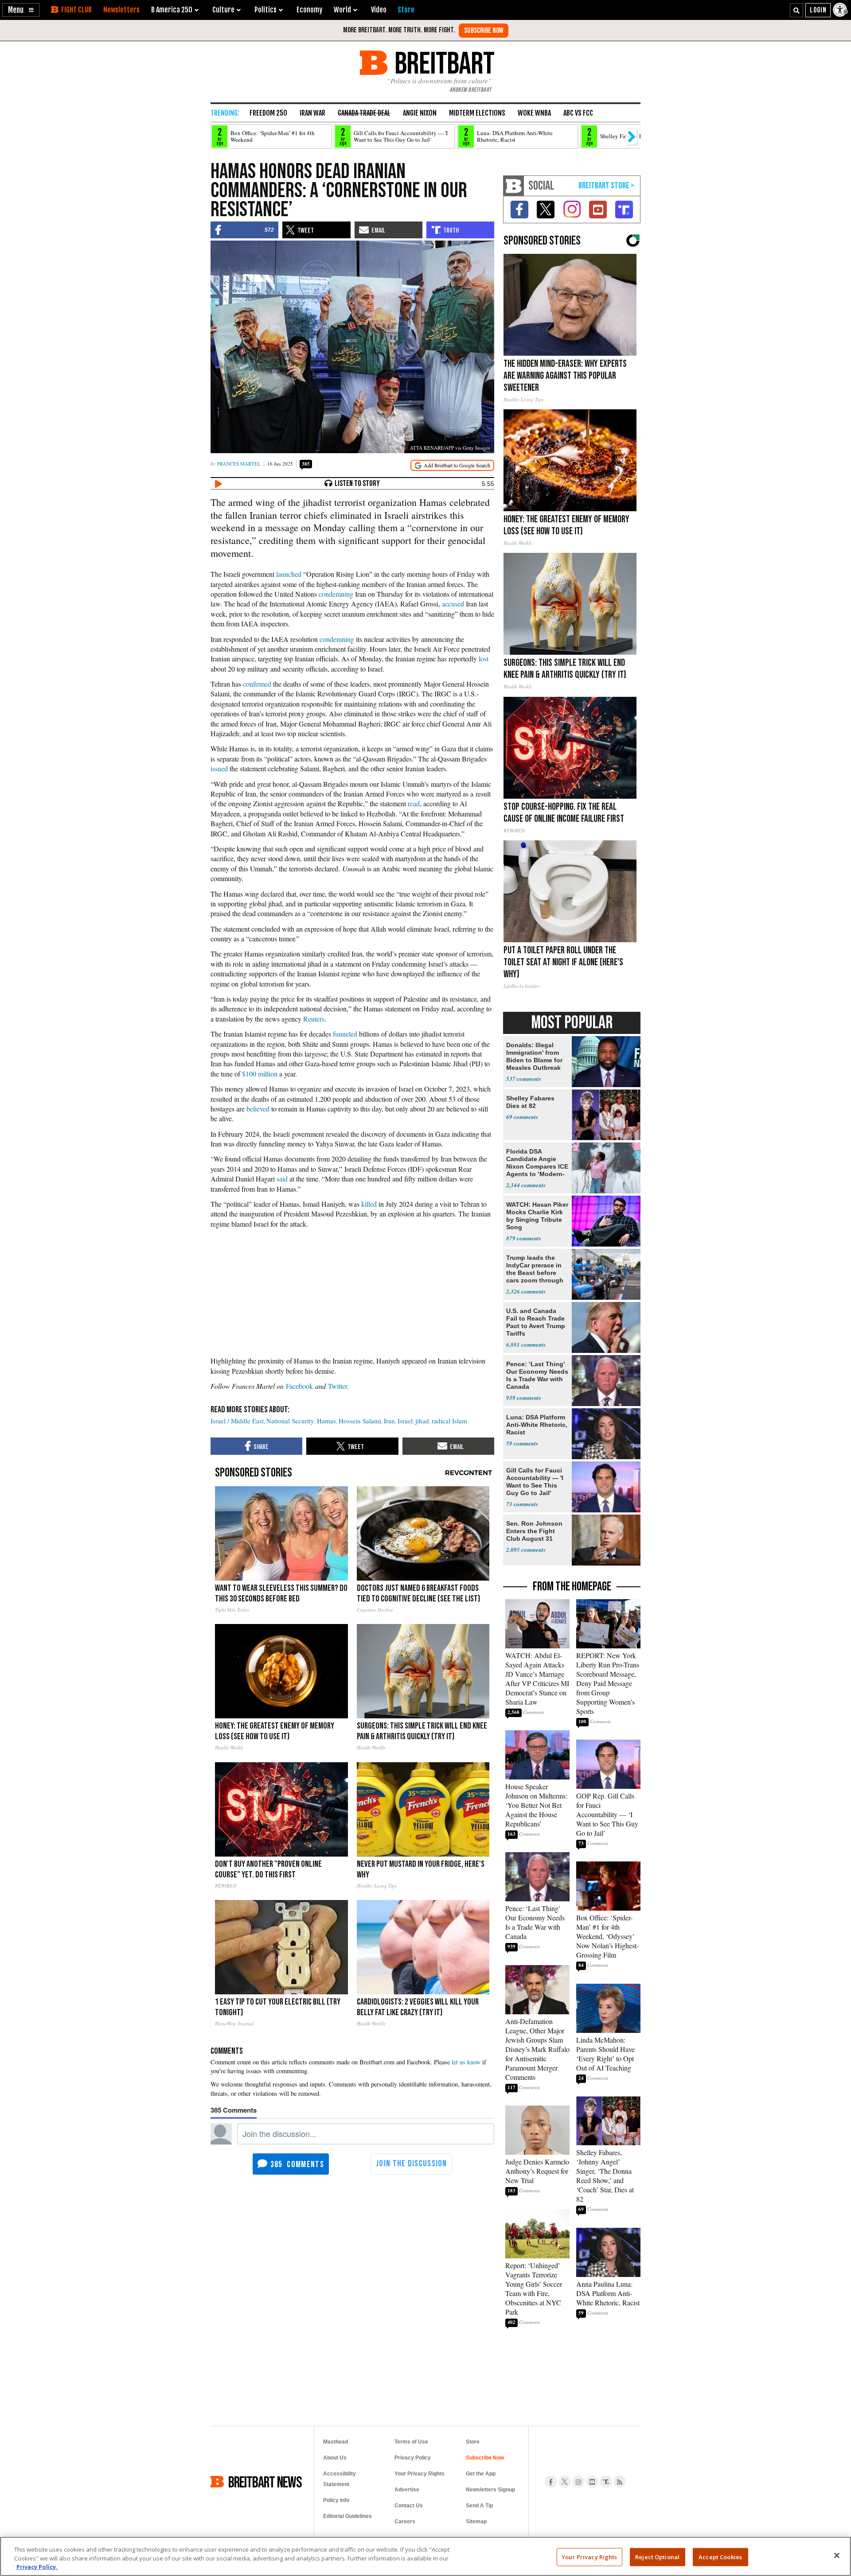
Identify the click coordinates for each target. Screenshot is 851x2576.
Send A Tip (479, 2506)
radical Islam (449, 1421)
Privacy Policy (413, 2458)
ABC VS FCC (578, 113)
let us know (466, 2062)
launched (289, 574)
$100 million (260, 1074)
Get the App (481, 2474)
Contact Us (409, 2506)
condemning (336, 594)
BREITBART (443, 63)
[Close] (837, 2555)
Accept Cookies (720, 2557)
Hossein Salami (360, 1421)
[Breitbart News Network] (514, 186)
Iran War (312, 113)
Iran (389, 1421)
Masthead (336, 2442)
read (414, 803)
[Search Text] (796, 10)
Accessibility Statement (340, 2479)
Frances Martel (239, 464)
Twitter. (338, 1386)
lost (484, 659)
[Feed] (620, 2482)
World (342, 10)
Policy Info (336, 2500)
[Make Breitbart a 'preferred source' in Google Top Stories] (452, 465)
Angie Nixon (420, 113)
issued (219, 768)
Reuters (314, 1019)
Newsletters (121, 10)
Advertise (407, 2490)
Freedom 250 (268, 113)
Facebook (299, 1386)
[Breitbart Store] (406, 10)
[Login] (818, 10)
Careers (405, 2522)
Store (473, 2442)
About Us (335, 2458)
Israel (405, 1421)
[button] (21, 10)
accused (453, 604)
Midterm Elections (477, 113)
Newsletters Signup (490, 2490)
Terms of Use (411, 2442)
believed (258, 1109)
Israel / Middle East (237, 1421)
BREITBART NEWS (265, 2482)
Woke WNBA (534, 113)
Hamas (326, 1421)
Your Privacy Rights (589, 2557)
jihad (422, 1421)
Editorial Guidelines (347, 2516)
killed (369, 1204)
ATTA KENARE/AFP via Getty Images (450, 448)
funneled (345, 1034)
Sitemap (476, 2522)
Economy (309, 10)
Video (379, 10)
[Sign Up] (484, 31)
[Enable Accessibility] (841, 10)
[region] (425, 2556)
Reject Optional (657, 2557)
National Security (290, 1421)
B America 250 (172, 10)
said (282, 1179)
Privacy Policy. (37, 2567)
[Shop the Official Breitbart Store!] (606, 186)
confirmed (257, 684)
